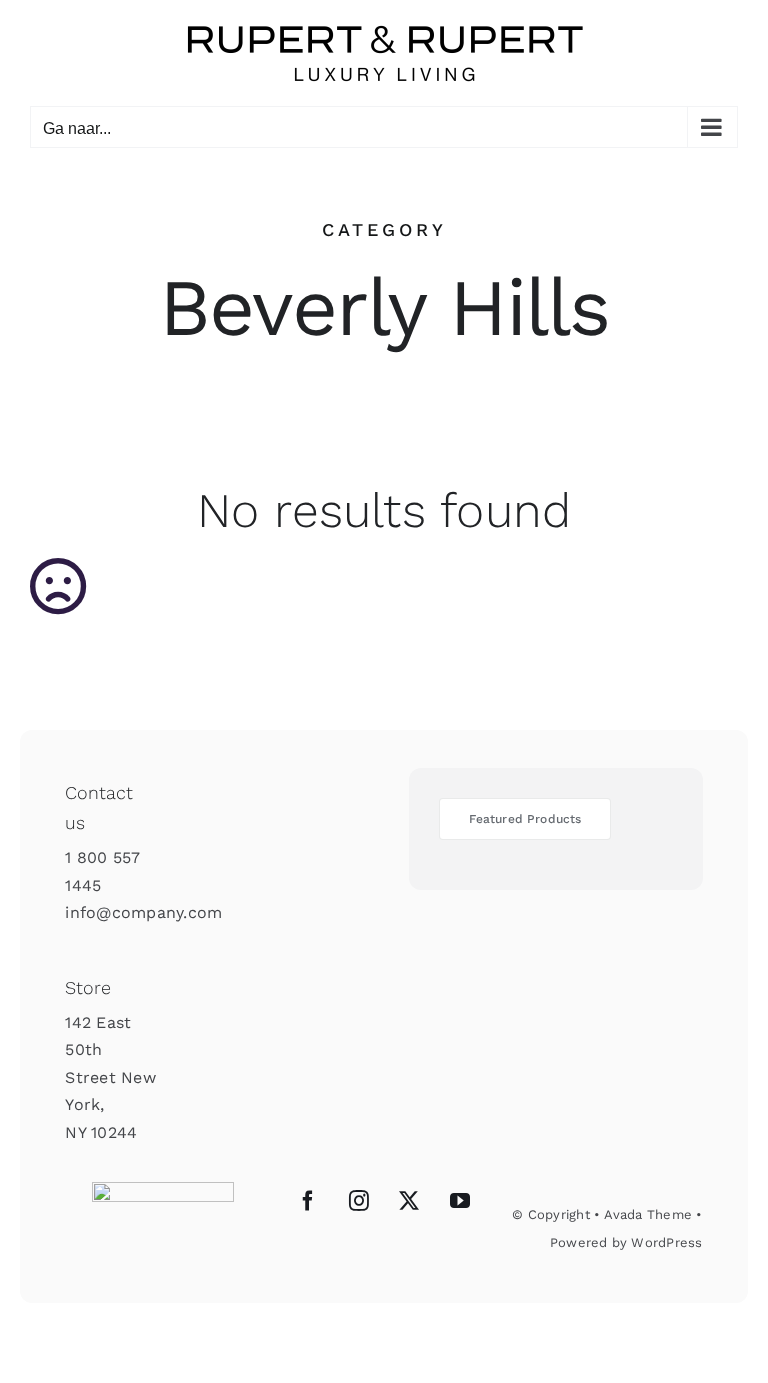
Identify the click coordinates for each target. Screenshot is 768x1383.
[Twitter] (409, 1201)
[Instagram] (359, 1201)
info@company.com (143, 912)
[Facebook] (308, 1201)
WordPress (666, 1242)
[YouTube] (460, 1201)
